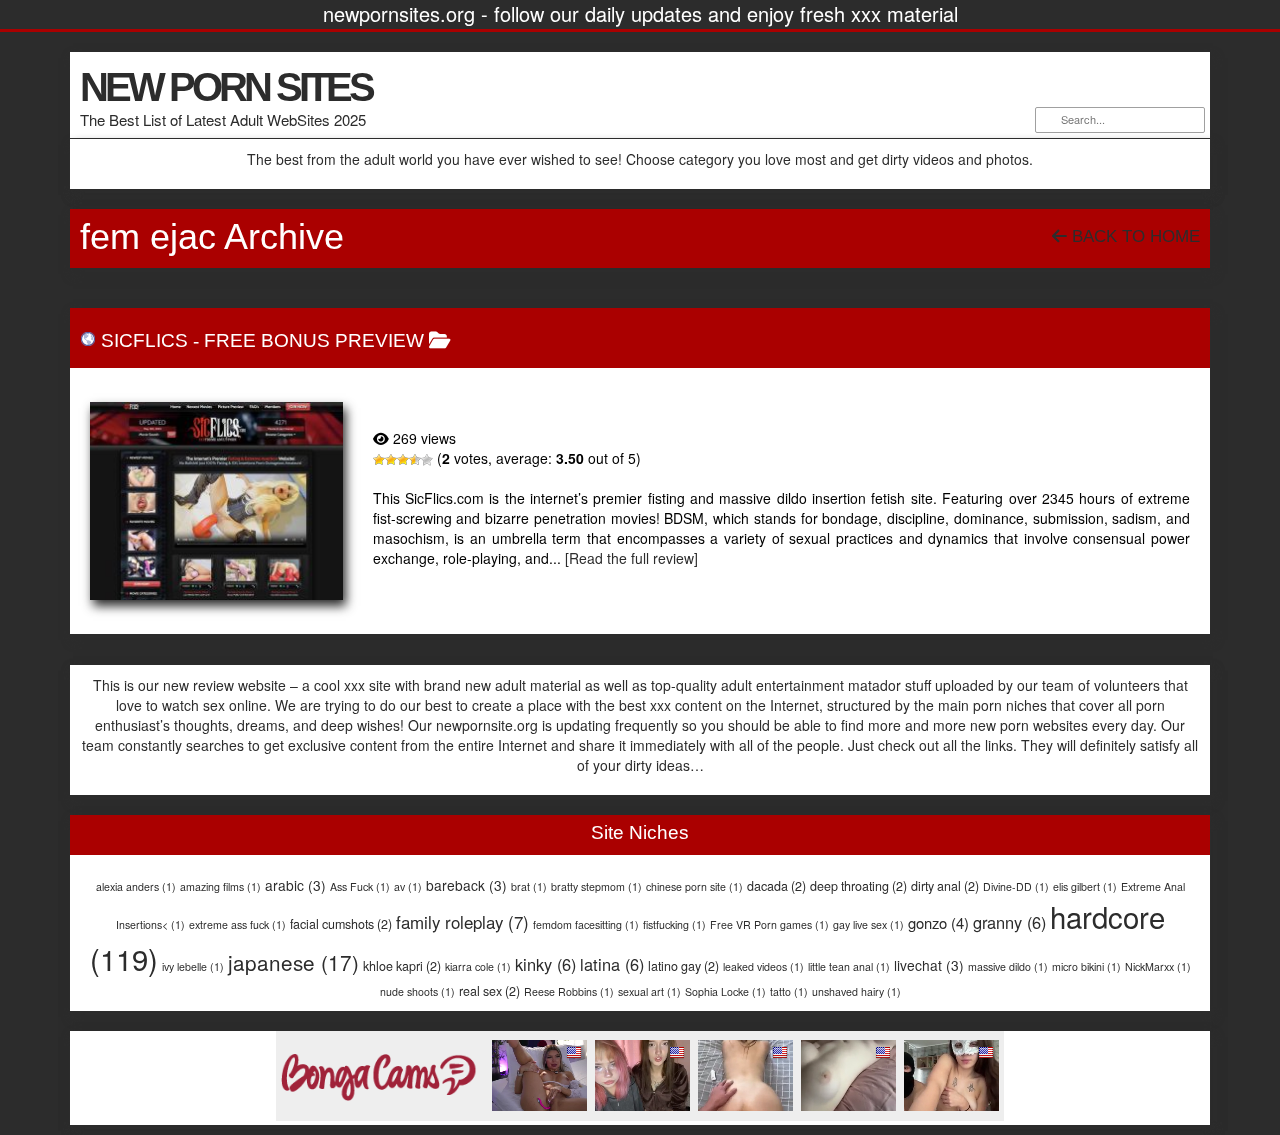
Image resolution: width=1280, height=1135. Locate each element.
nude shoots (417, 991)
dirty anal (945, 886)
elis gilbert (1085, 886)
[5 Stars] (427, 460)
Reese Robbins (569, 991)
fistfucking (674, 924)
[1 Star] (379, 460)
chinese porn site (694, 886)
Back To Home (1133, 236)
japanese (293, 962)
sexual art (649, 991)
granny (1009, 922)
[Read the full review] (631, 558)
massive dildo (1008, 966)
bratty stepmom (596, 886)
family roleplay (462, 922)
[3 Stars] (403, 460)
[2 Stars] (391, 460)
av (408, 886)
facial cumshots (341, 924)
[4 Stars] (415, 460)
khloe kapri (402, 966)
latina (612, 964)
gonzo (938, 922)
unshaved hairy (856, 991)
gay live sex (868, 924)
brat (529, 886)
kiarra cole (478, 966)
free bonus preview (314, 340)
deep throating (858, 886)
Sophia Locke (725, 991)
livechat (929, 965)
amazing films (220, 886)
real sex (489, 991)
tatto (789, 991)
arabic (295, 885)
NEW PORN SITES (226, 87)
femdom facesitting (586, 924)
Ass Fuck (360, 886)
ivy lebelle (193, 966)
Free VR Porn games (769, 924)
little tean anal (849, 966)
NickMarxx (1158, 966)
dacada (776, 886)
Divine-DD (1016, 886)
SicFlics (144, 340)
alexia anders (136, 886)
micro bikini (1086, 966)
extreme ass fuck (237, 924)
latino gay (683, 966)
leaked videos (763, 966)
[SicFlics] (216, 501)
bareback (466, 885)
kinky (545, 964)
